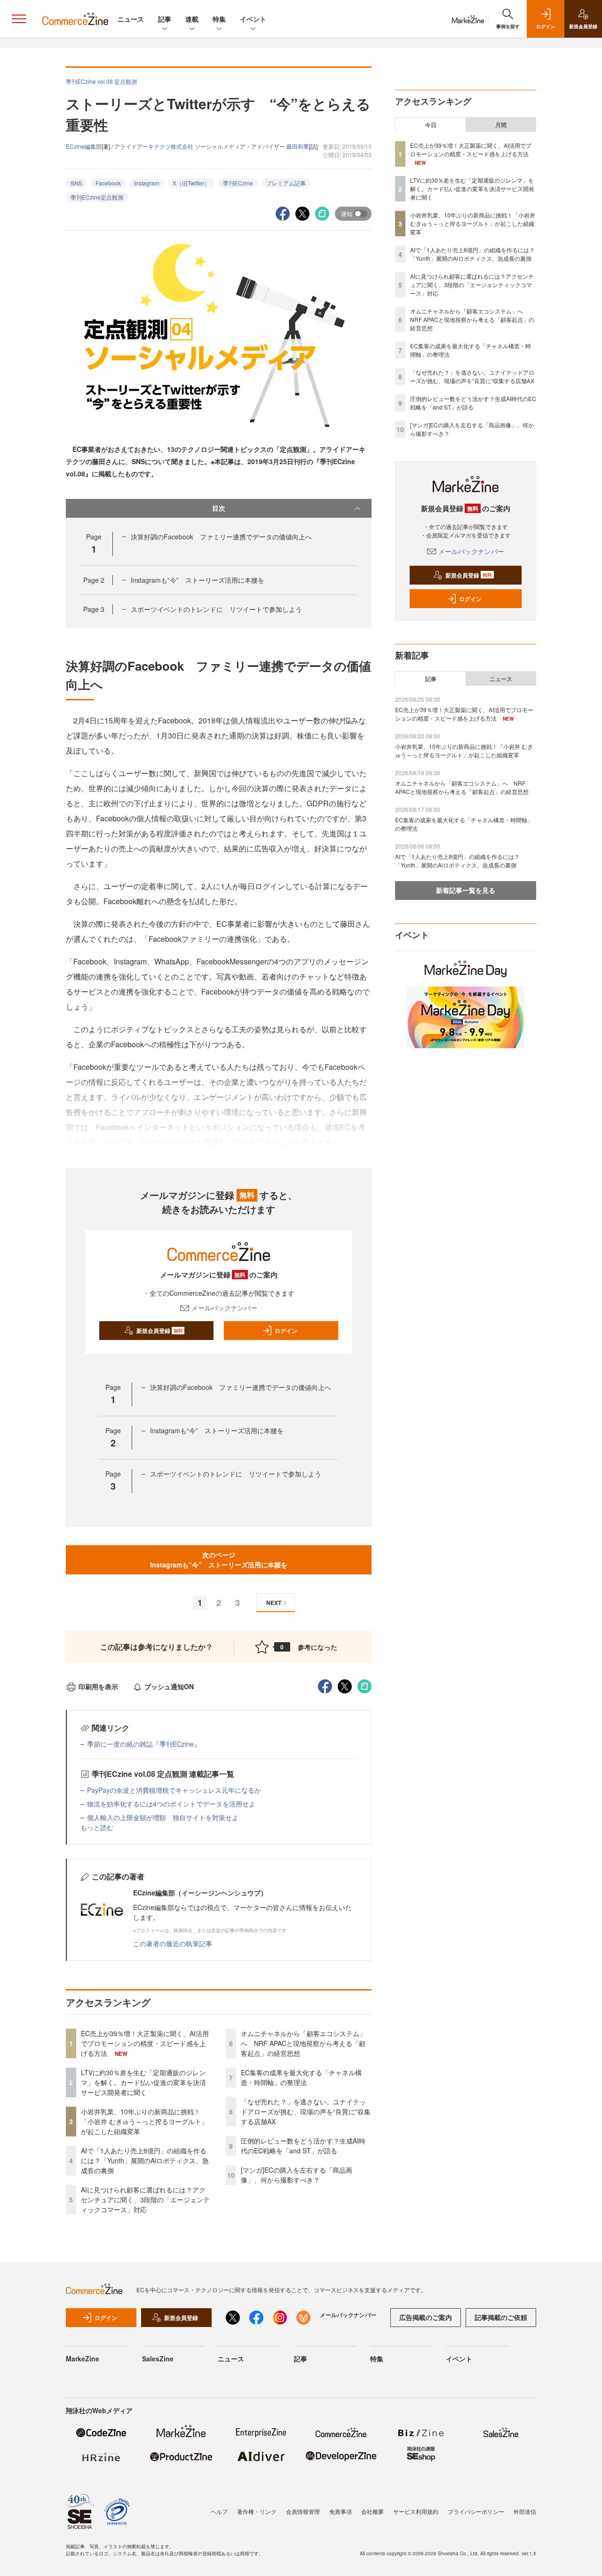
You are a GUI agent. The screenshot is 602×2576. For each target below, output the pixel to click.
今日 (431, 125)
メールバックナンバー (224, 1308)
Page (94, 580)
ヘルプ (219, 2511)
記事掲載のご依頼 (501, 2317)
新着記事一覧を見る (466, 890)
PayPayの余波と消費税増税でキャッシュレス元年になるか (174, 1790)
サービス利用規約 (416, 2511)
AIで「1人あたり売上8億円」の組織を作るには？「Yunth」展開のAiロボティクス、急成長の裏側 (145, 2160)
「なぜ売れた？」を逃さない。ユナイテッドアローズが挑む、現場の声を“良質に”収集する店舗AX (306, 2111)
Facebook (108, 183)
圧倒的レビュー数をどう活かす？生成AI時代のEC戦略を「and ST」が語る (303, 2146)
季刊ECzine (238, 183)
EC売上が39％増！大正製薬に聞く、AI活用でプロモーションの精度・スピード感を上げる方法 (145, 2043)
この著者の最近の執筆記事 (173, 1943)
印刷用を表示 (98, 1686)
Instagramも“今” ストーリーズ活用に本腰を (198, 580)
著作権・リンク (257, 2511)
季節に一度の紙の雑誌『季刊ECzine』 (144, 1744)
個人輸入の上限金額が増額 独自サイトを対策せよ (163, 1817)
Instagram (147, 183)
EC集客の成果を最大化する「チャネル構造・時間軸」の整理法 (301, 2077)
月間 (501, 125)
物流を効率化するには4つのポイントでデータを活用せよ (171, 1804)
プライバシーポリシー (476, 2511)
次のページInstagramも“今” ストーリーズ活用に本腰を (219, 1560)
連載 (192, 19)
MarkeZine (83, 2359)
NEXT (274, 1603)
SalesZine (158, 2359)
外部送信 (525, 2511)
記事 (165, 19)
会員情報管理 (303, 2511)
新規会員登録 (160, 1331)
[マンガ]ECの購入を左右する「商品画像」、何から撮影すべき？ (297, 2175)
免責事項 (341, 2511)
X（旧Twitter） (191, 183)
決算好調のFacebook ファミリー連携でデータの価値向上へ (221, 537)
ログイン (286, 1331)
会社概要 (372, 2511)
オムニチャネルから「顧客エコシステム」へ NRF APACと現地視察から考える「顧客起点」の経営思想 (303, 2043)
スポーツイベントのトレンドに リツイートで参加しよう (216, 609)
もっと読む (97, 1827)
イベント (253, 19)
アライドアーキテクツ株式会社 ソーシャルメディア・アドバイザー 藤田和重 (212, 146)
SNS (76, 183)
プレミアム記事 (286, 183)
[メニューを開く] (19, 19)
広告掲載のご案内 (426, 2317)
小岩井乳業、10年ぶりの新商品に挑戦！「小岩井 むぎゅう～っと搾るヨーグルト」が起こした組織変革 (144, 2121)
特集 (219, 19)
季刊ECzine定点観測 (97, 197)
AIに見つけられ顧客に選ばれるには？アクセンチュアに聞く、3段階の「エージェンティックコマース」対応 (145, 2199)
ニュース (131, 19)
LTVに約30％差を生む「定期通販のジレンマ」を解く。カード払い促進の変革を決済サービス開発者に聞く (143, 2082)
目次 (219, 508)
